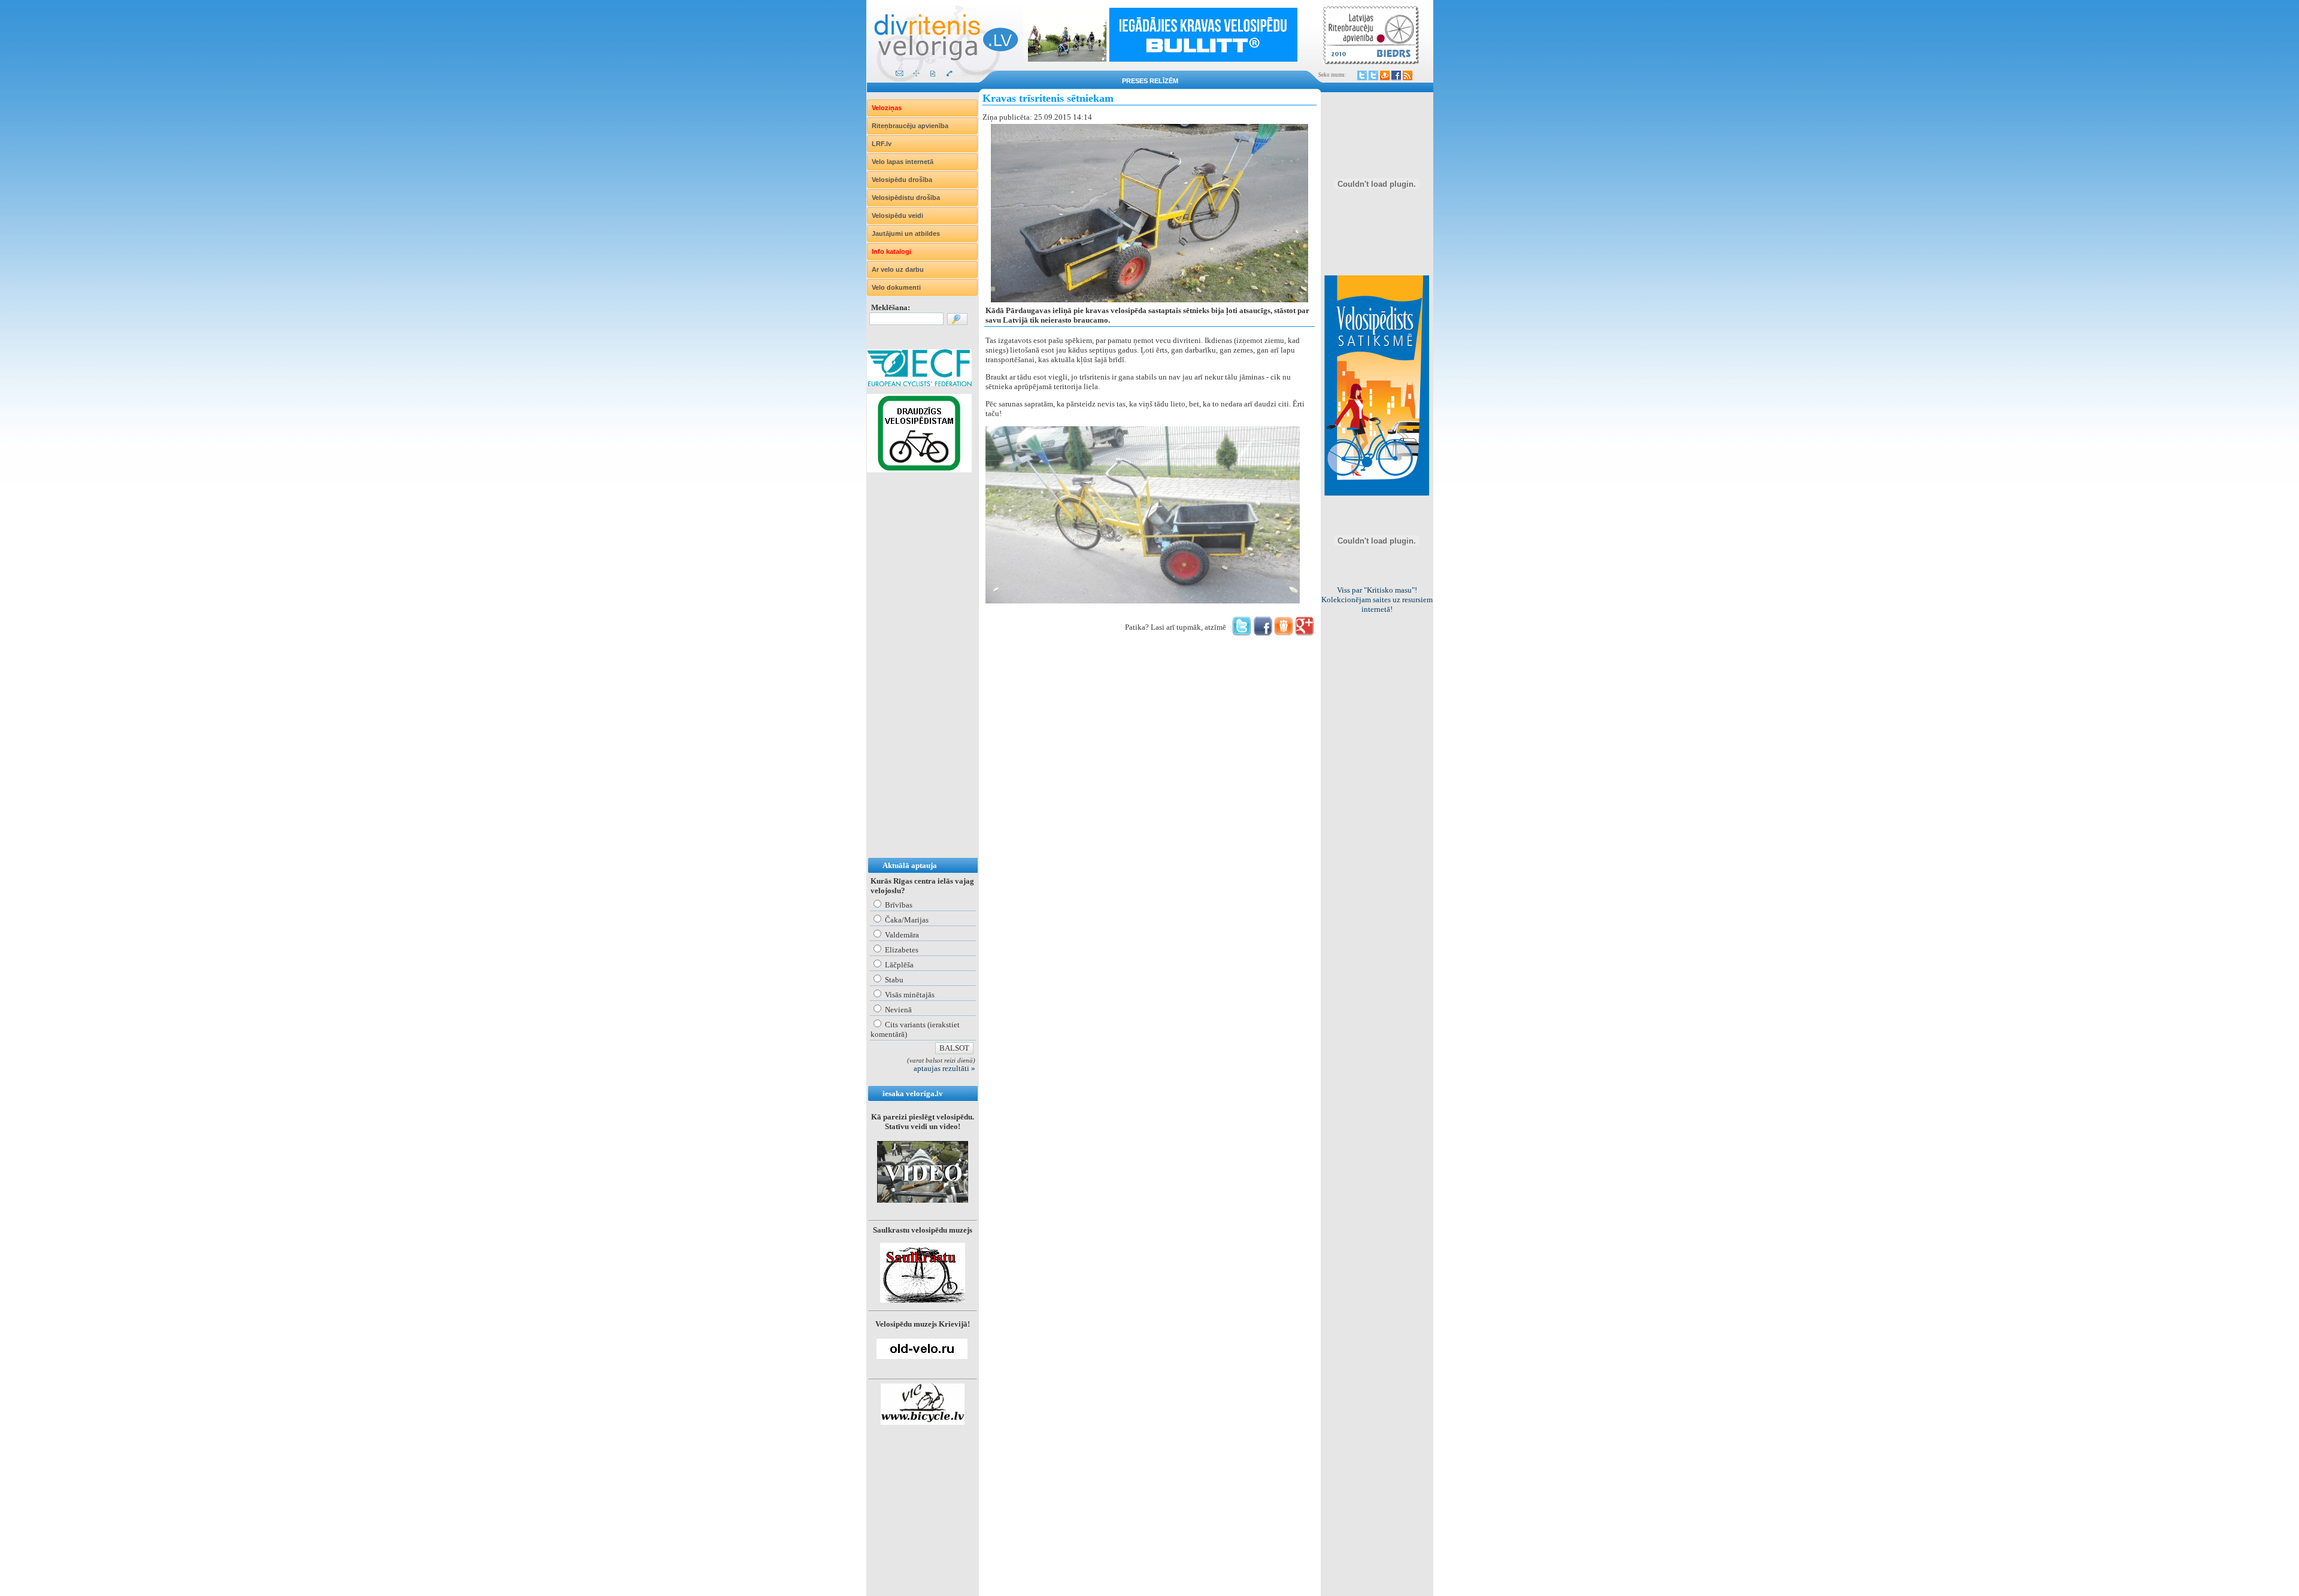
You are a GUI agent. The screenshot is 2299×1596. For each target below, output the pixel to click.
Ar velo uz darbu (898, 269)
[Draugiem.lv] (1385, 75)
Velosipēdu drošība (902, 180)
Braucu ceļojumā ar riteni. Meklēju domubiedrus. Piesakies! (1377, 600)
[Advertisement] (915, 677)
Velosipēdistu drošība (906, 198)
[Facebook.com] (1396, 75)
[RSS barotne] (1408, 75)
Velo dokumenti (896, 287)
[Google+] (1305, 633)
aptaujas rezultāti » (944, 1068)
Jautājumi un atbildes (906, 233)
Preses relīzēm (1150, 81)
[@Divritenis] (1373, 75)
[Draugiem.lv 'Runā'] (1284, 633)
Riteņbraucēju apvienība (910, 126)
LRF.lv (882, 144)
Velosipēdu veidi (897, 216)
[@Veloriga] (1362, 75)
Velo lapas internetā (903, 162)
